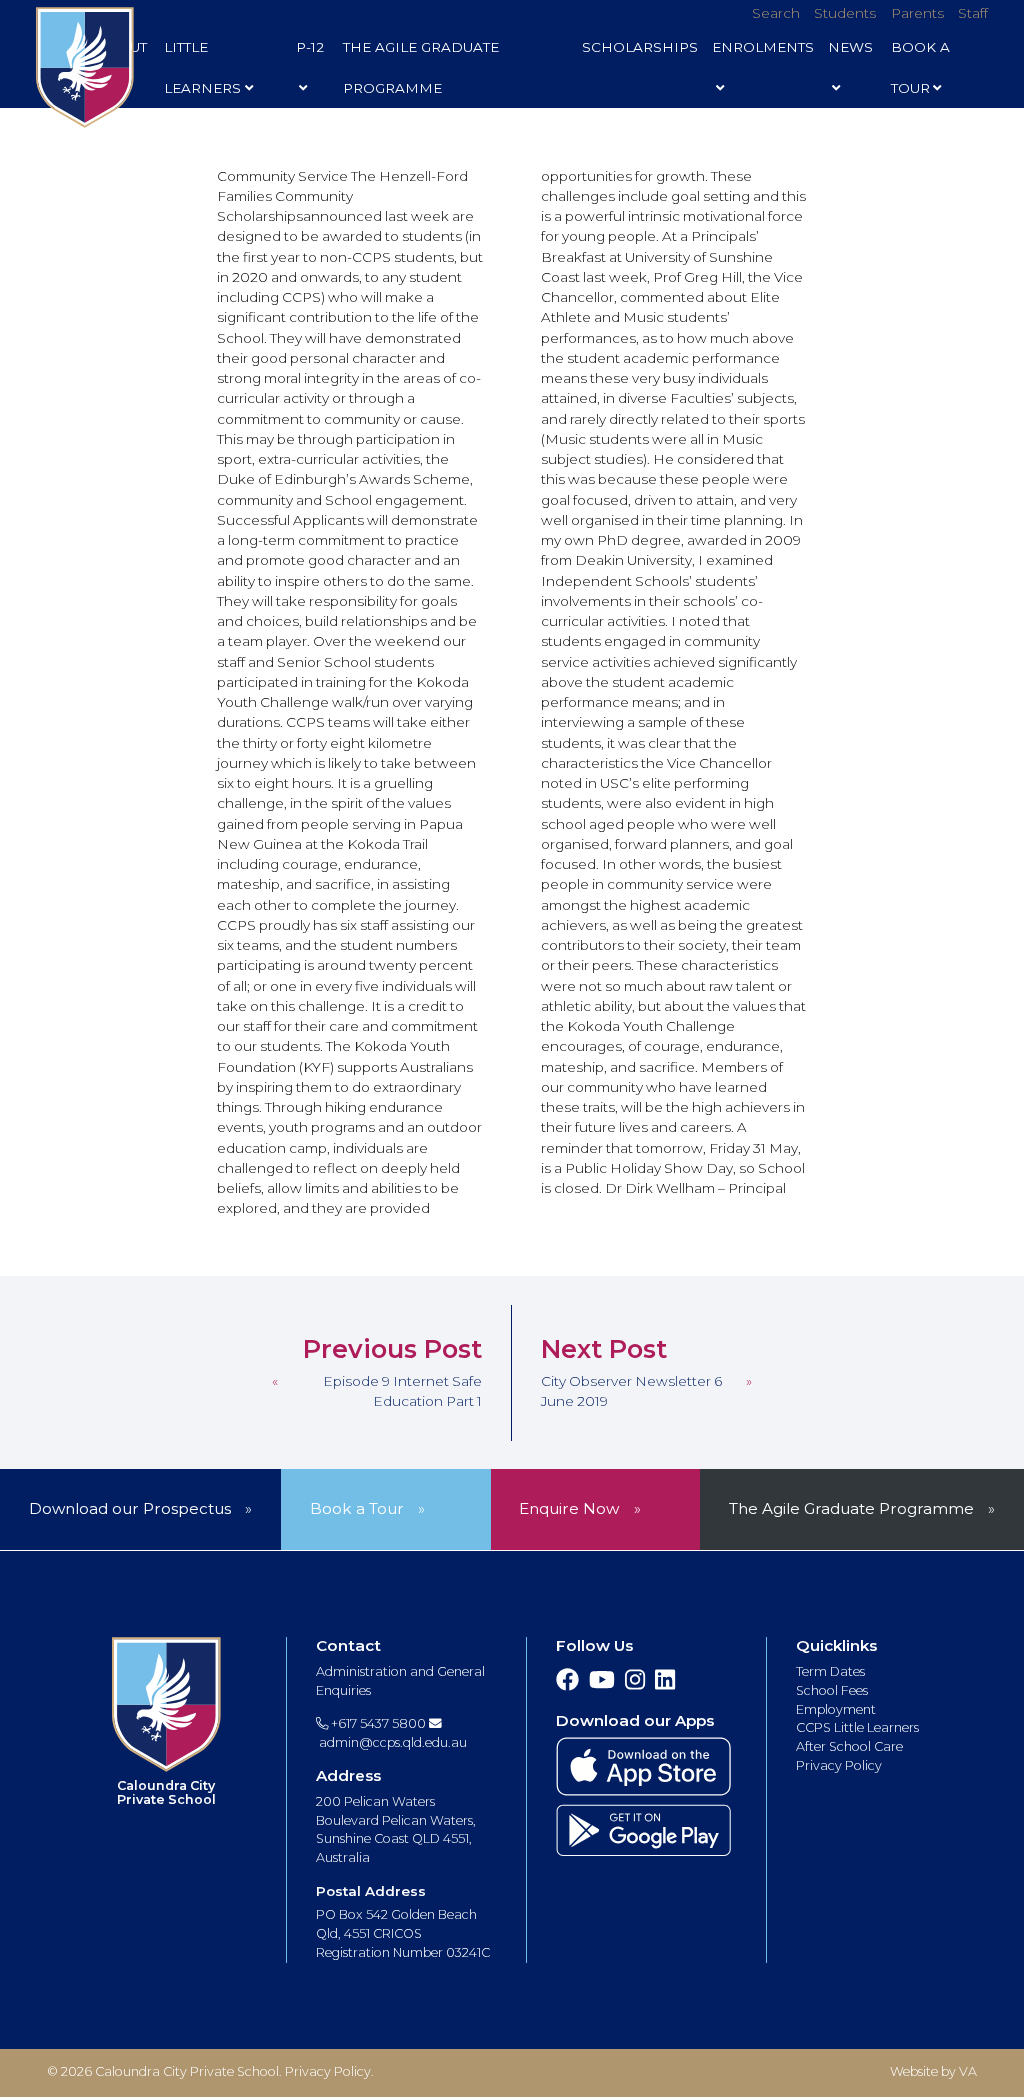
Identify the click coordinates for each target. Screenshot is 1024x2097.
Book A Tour (920, 67)
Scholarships (640, 47)
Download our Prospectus (130, 1508)
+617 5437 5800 (377, 1723)
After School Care (849, 1746)
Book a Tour (357, 1508)
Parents (917, 13)
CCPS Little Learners (857, 1727)
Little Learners (202, 67)
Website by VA (933, 2071)
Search (776, 13)
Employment (836, 1709)
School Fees (832, 1690)
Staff (973, 13)
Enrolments (763, 47)
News (850, 47)
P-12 (310, 47)
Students (845, 13)
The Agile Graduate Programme (421, 67)
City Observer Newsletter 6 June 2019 (631, 1391)
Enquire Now (569, 1508)
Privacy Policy (839, 1765)
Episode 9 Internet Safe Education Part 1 (402, 1391)
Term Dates (830, 1671)
